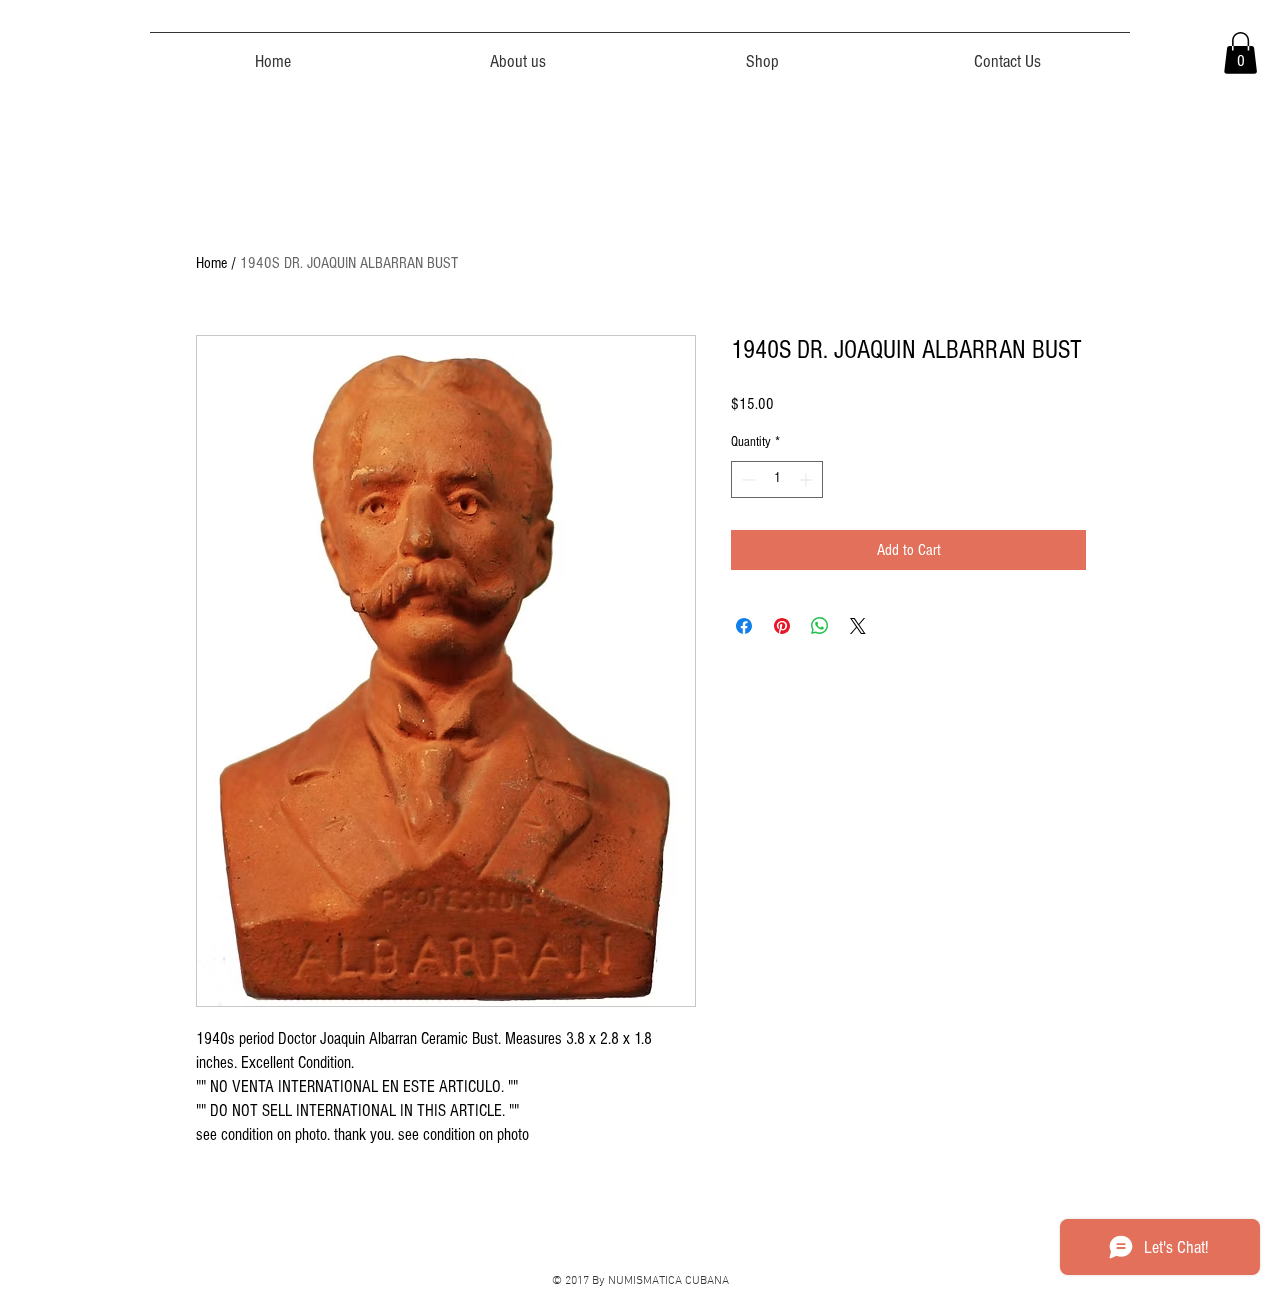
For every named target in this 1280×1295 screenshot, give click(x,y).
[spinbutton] (777, 479)
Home (211, 263)
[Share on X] (858, 626)
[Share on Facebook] (744, 626)
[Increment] (807, 479)
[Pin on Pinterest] (782, 626)
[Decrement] (746, 479)
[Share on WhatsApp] (820, 626)
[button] (1240, 53)
